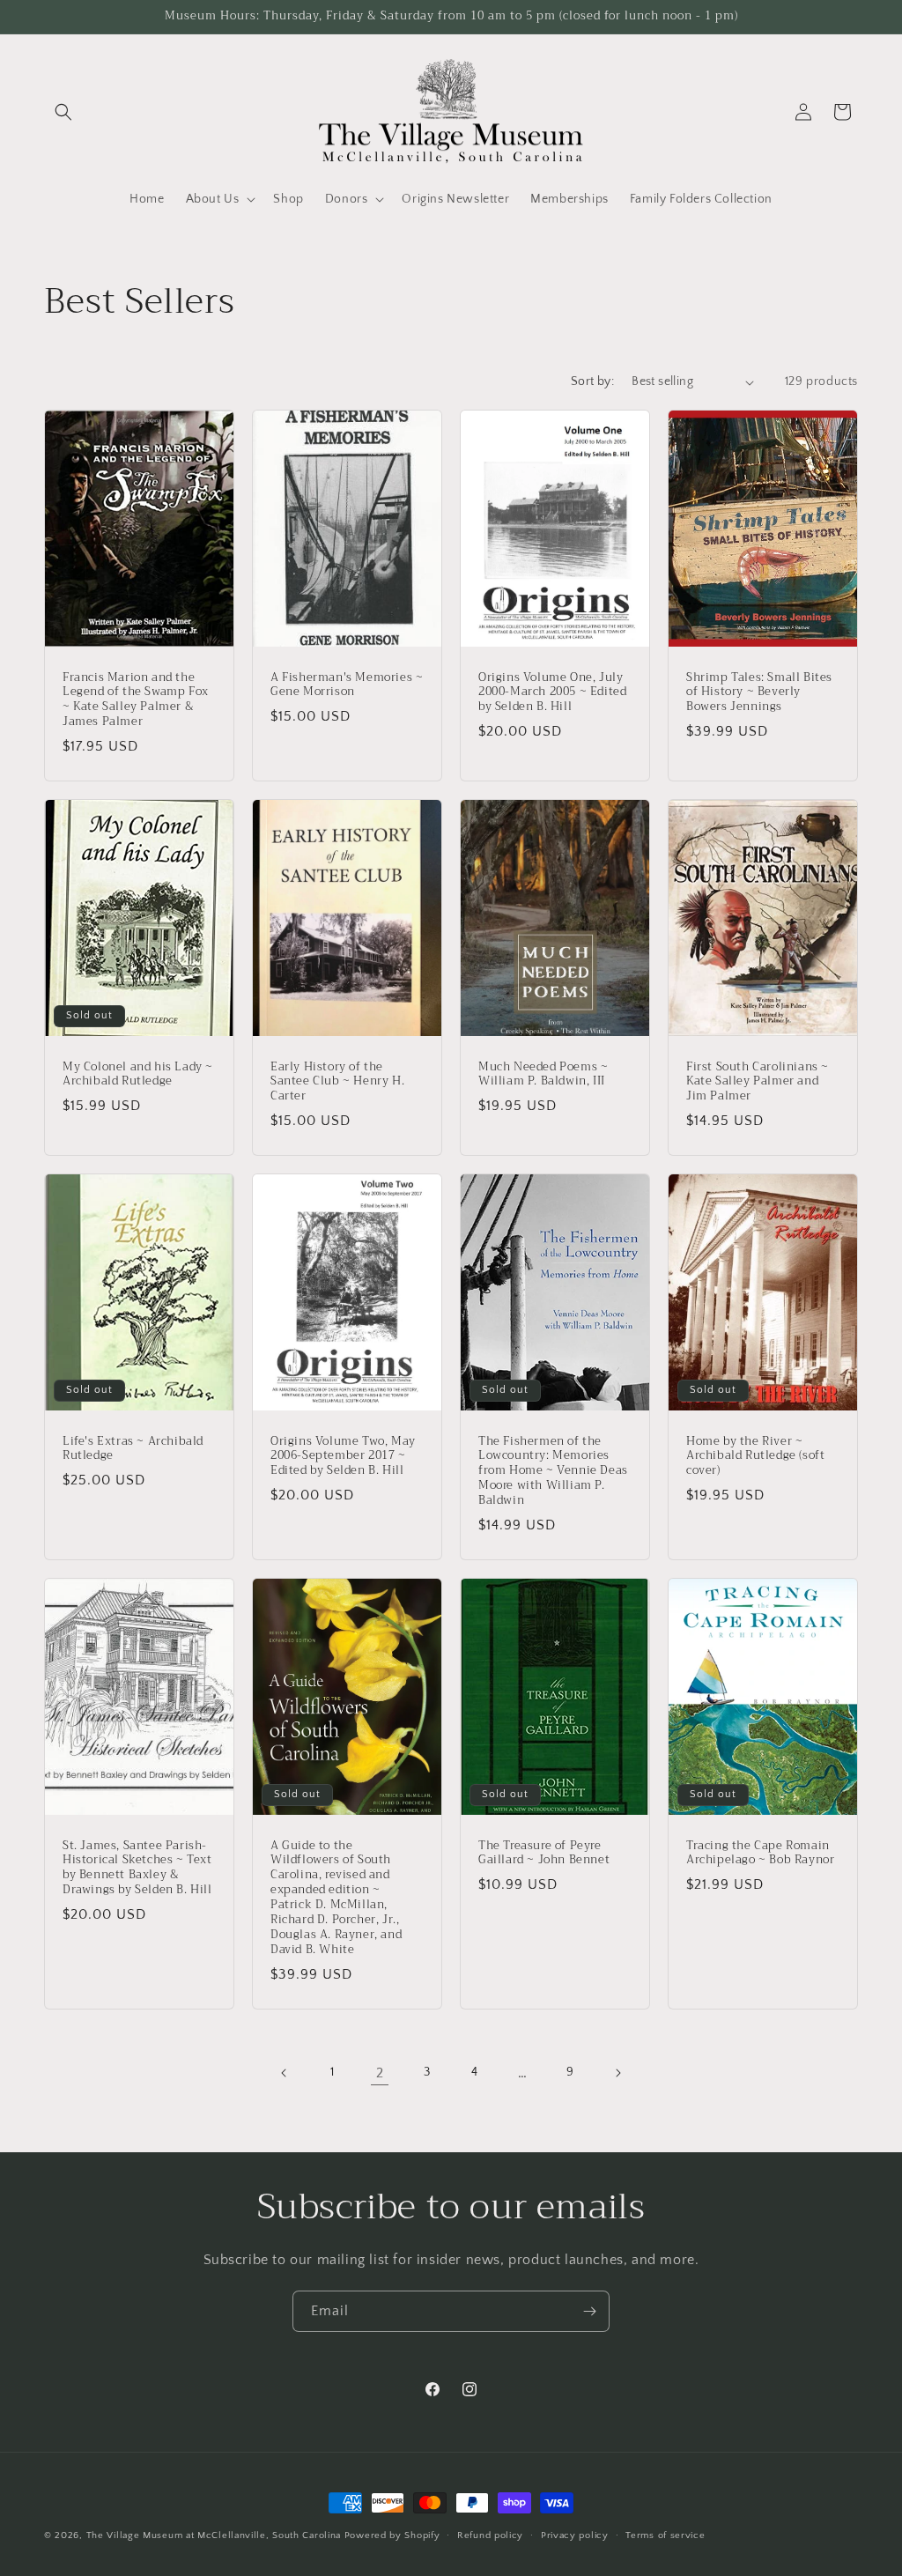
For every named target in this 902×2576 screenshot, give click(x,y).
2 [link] (380, 2073)
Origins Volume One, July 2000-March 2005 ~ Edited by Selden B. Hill (552, 693)
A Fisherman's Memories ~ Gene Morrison (347, 685)
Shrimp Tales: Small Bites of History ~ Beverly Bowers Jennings (759, 693)
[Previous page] (285, 2073)
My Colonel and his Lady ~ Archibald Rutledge (138, 1075)
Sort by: (592, 381)
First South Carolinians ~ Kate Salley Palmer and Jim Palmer (758, 1082)
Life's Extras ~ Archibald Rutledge (133, 1449)
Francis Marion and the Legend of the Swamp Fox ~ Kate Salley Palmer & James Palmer (136, 700)
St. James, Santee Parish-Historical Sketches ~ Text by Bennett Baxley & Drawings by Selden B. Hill (137, 1869)
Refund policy (490, 2535)
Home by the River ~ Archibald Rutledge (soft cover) (755, 1457)
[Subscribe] (589, 2311)
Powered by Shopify (392, 2535)
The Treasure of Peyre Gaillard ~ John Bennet (544, 1854)
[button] (63, 112)
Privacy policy (575, 2535)
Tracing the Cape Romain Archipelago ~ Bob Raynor (760, 1854)
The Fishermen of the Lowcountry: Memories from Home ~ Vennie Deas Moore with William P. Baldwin (553, 1471)
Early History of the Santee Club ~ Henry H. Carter (337, 1082)
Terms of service (665, 2535)
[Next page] (617, 2073)
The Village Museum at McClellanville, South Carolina (214, 2535)
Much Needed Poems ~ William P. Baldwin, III (543, 1075)
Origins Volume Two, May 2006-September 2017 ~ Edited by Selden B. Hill (343, 1457)
